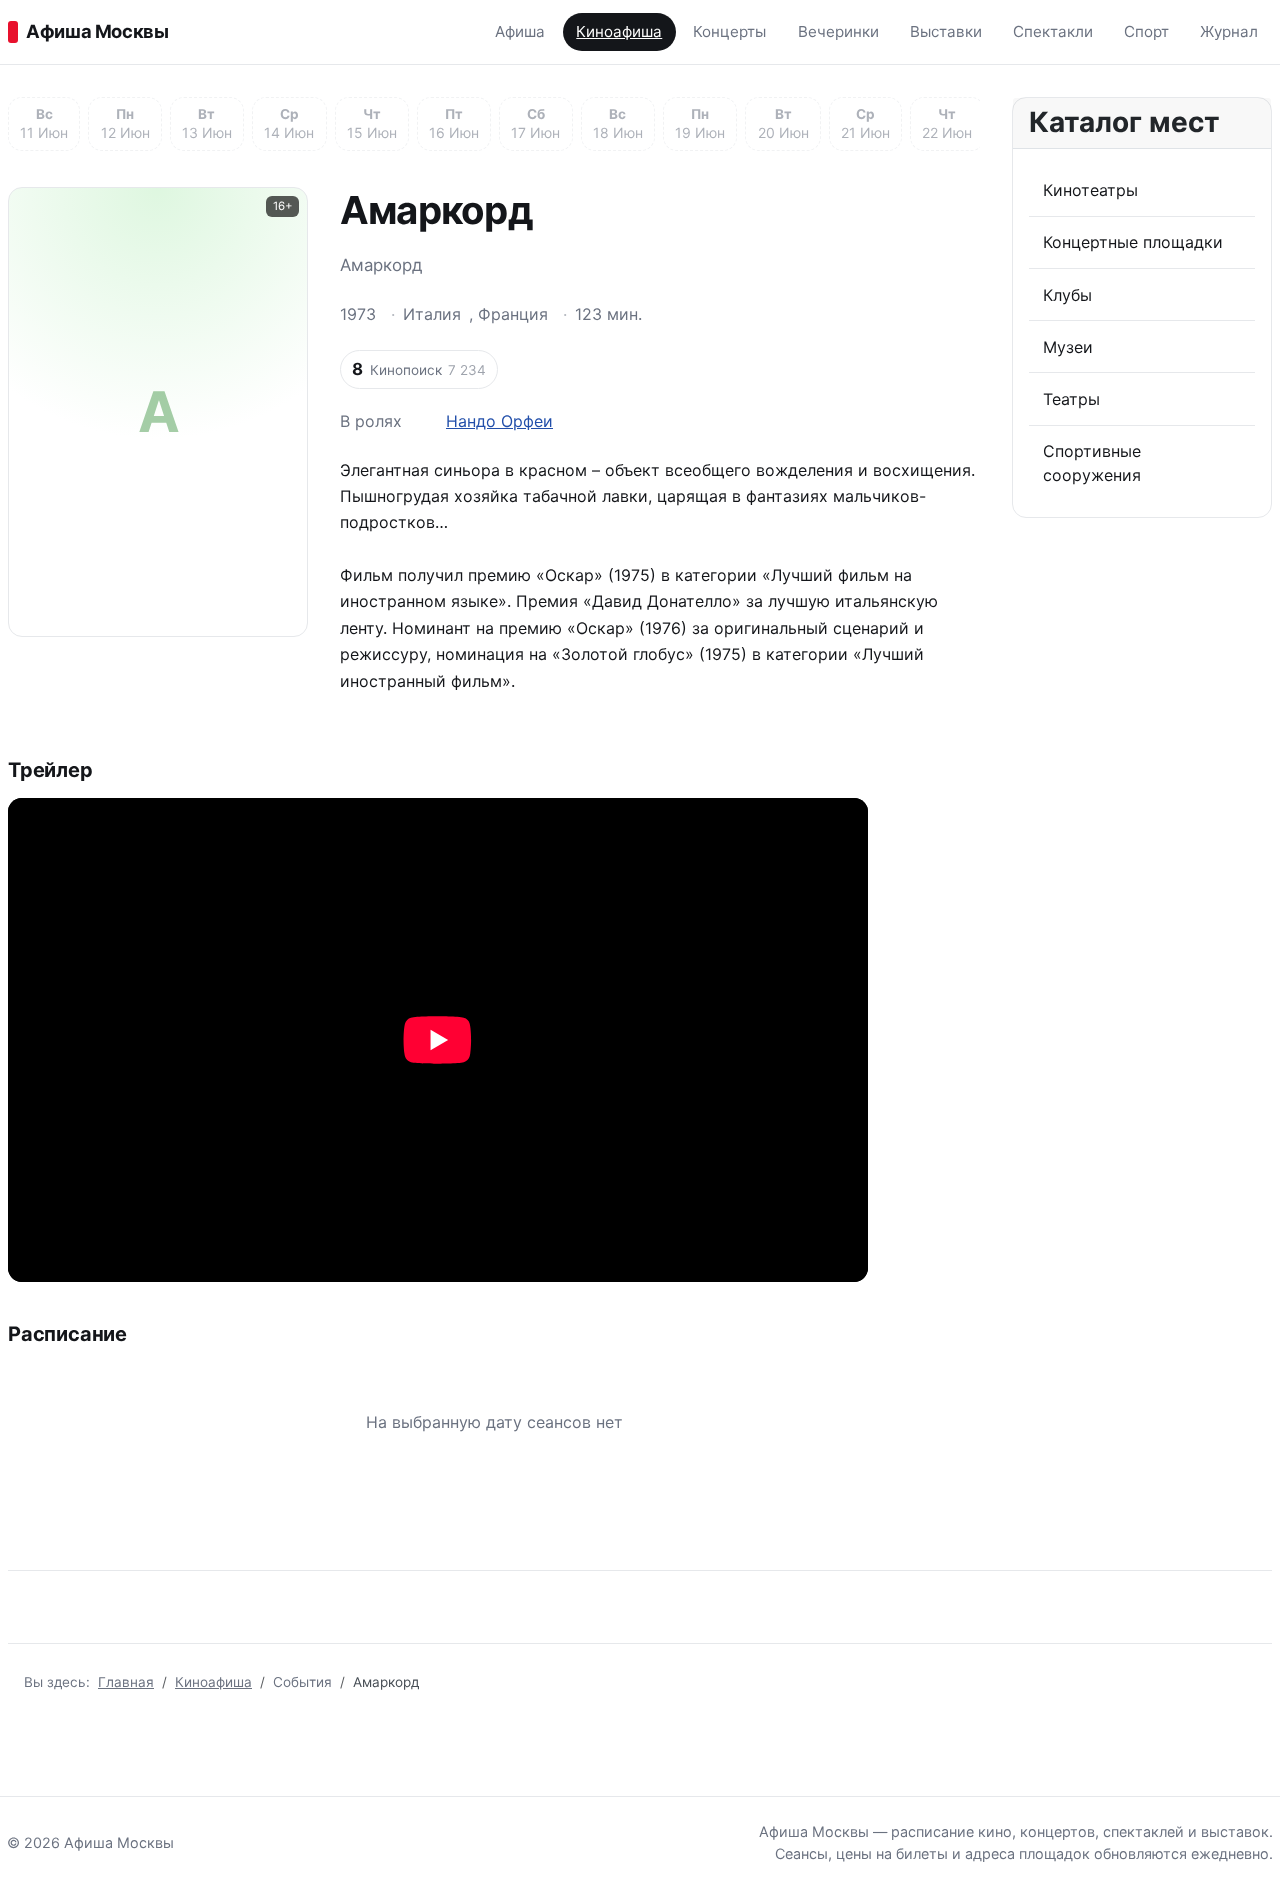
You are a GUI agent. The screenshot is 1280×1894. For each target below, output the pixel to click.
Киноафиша (619, 31)
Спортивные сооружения (1092, 463)
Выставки (946, 31)
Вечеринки (838, 31)
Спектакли (1053, 31)
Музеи (1068, 347)
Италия (432, 314)
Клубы (1067, 295)
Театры (1071, 399)
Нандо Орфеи (499, 421)
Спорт (1146, 31)
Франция (513, 314)
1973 (358, 314)
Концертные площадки (1133, 242)
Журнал (1229, 31)
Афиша (520, 31)
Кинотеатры (1090, 190)
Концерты (729, 31)
